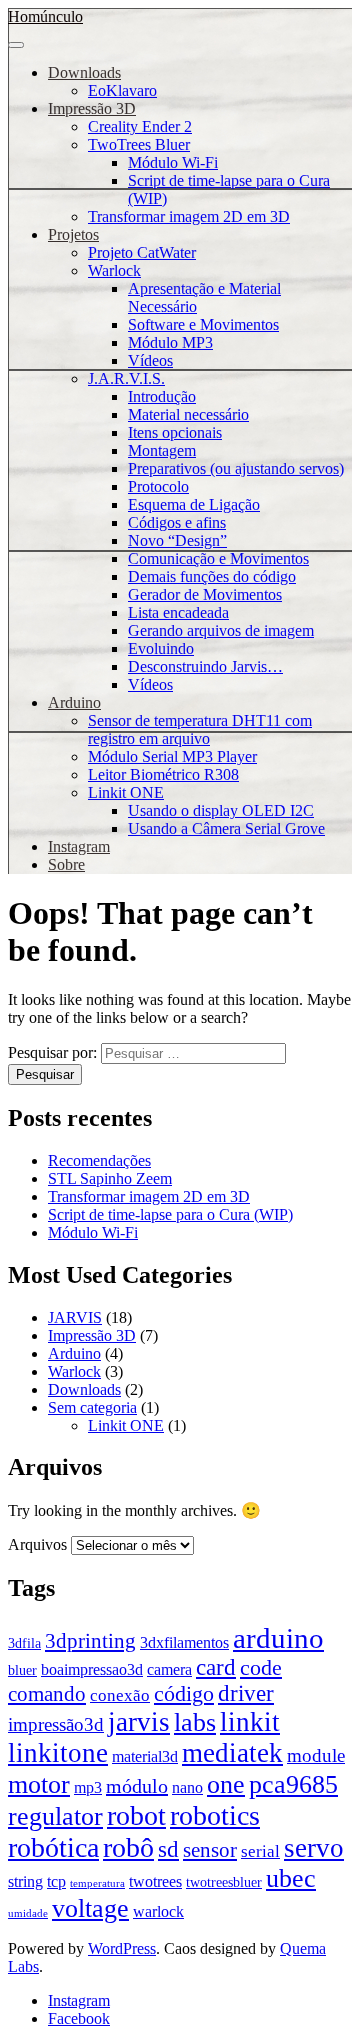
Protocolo (158, 486)
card (216, 1667)
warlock (158, 1911)
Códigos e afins (177, 522)
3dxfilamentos (184, 1642)
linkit (250, 1722)
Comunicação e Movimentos (218, 558)
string (25, 1881)
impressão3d (56, 1724)
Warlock (114, 270)
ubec (291, 1878)
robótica (53, 1847)
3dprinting (90, 1641)
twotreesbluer (224, 1882)
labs (195, 1722)
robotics (215, 1815)
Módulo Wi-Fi (173, 162)
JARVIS (75, 1317)
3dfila (24, 1643)
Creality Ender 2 (140, 126)
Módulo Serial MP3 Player (172, 756)
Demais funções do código (212, 576)
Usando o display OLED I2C (221, 810)
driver (246, 1693)
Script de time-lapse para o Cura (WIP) (170, 1214)
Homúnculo (45, 16)
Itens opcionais (175, 432)
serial (260, 1851)
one (226, 1784)
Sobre (66, 864)
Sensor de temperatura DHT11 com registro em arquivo (200, 729)
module (316, 1755)
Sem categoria (92, 1407)
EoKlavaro (122, 90)
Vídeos (150, 360)
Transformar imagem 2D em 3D (189, 216)
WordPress (122, 1948)
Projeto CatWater (142, 252)
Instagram (79, 846)
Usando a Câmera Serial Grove (226, 828)
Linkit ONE (126, 792)
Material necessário (188, 414)
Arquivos (37, 1544)
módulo (137, 1786)
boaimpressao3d (92, 1669)
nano (187, 1787)
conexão (120, 1695)
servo (314, 1848)
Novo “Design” (177, 540)
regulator (55, 1816)
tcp (56, 1881)
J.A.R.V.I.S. (126, 378)
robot (136, 1815)
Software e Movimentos (203, 324)
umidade (28, 1913)
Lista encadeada (178, 612)
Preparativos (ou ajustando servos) (236, 468)
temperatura (97, 1883)
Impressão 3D (92, 108)
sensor (210, 1850)
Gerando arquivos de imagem (221, 630)
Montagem (162, 450)
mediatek (232, 1753)
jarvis (139, 1722)
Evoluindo (161, 648)
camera (169, 1669)
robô (128, 1847)
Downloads (84, 72)
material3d (145, 1756)
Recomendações (99, 1160)
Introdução (162, 396)
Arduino (74, 702)
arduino (278, 1638)
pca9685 (293, 1784)
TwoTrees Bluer (139, 144)
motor (39, 1784)
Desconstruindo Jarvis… (205, 666)
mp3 (88, 1787)
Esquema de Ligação (194, 504)
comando (47, 1694)
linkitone (58, 1753)
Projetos (73, 234)
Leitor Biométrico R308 (163, 774)
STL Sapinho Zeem (110, 1178)
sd (168, 1849)
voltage (90, 1908)
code (261, 1668)
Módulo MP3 (170, 342)
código (184, 1694)
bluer (22, 1670)
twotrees (155, 1881)
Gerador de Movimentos (205, 594)
